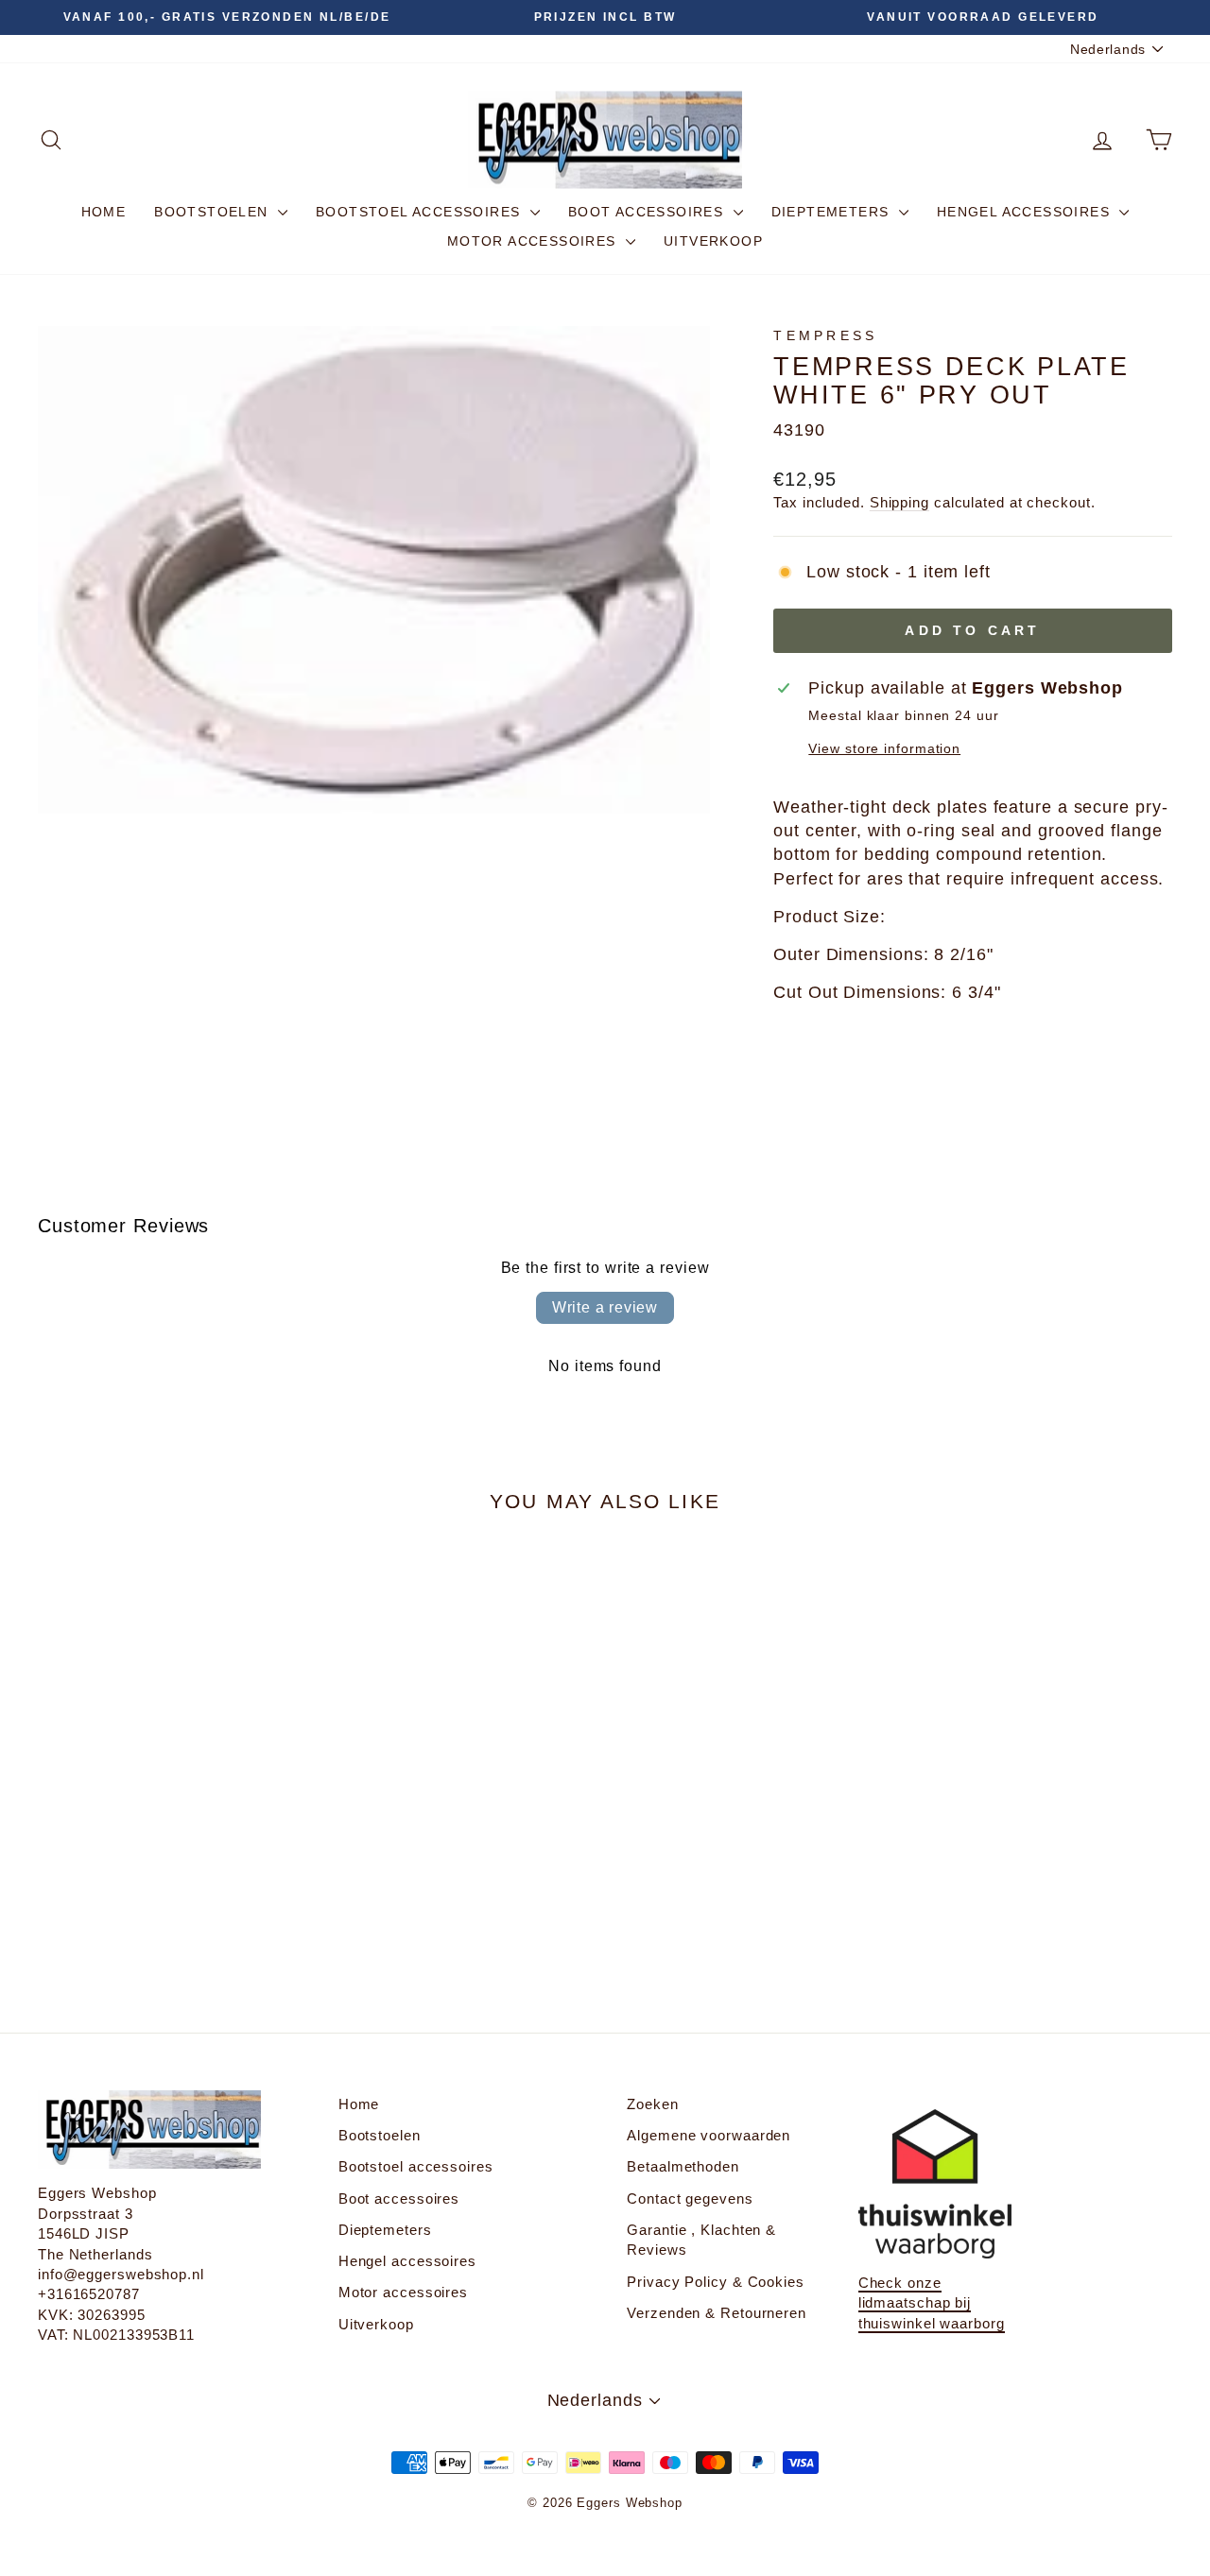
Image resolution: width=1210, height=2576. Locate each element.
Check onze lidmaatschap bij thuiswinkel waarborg (932, 2303)
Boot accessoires (648, 212)
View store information (884, 748)
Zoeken (652, 2104)
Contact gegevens (690, 2198)
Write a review (605, 1307)
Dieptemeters (833, 212)
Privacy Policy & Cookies (716, 2282)
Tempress (826, 335)
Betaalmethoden (683, 2166)
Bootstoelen (214, 212)
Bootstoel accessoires (421, 212)
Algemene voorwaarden (709, 2135)
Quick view (172, 1807)
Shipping (899, 502)
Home (104, 212)
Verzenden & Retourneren (717, 2313)
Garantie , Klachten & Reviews (701, 2240)
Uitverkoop (713, 241)
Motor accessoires (534, 241)
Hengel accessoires (1026, 212)
